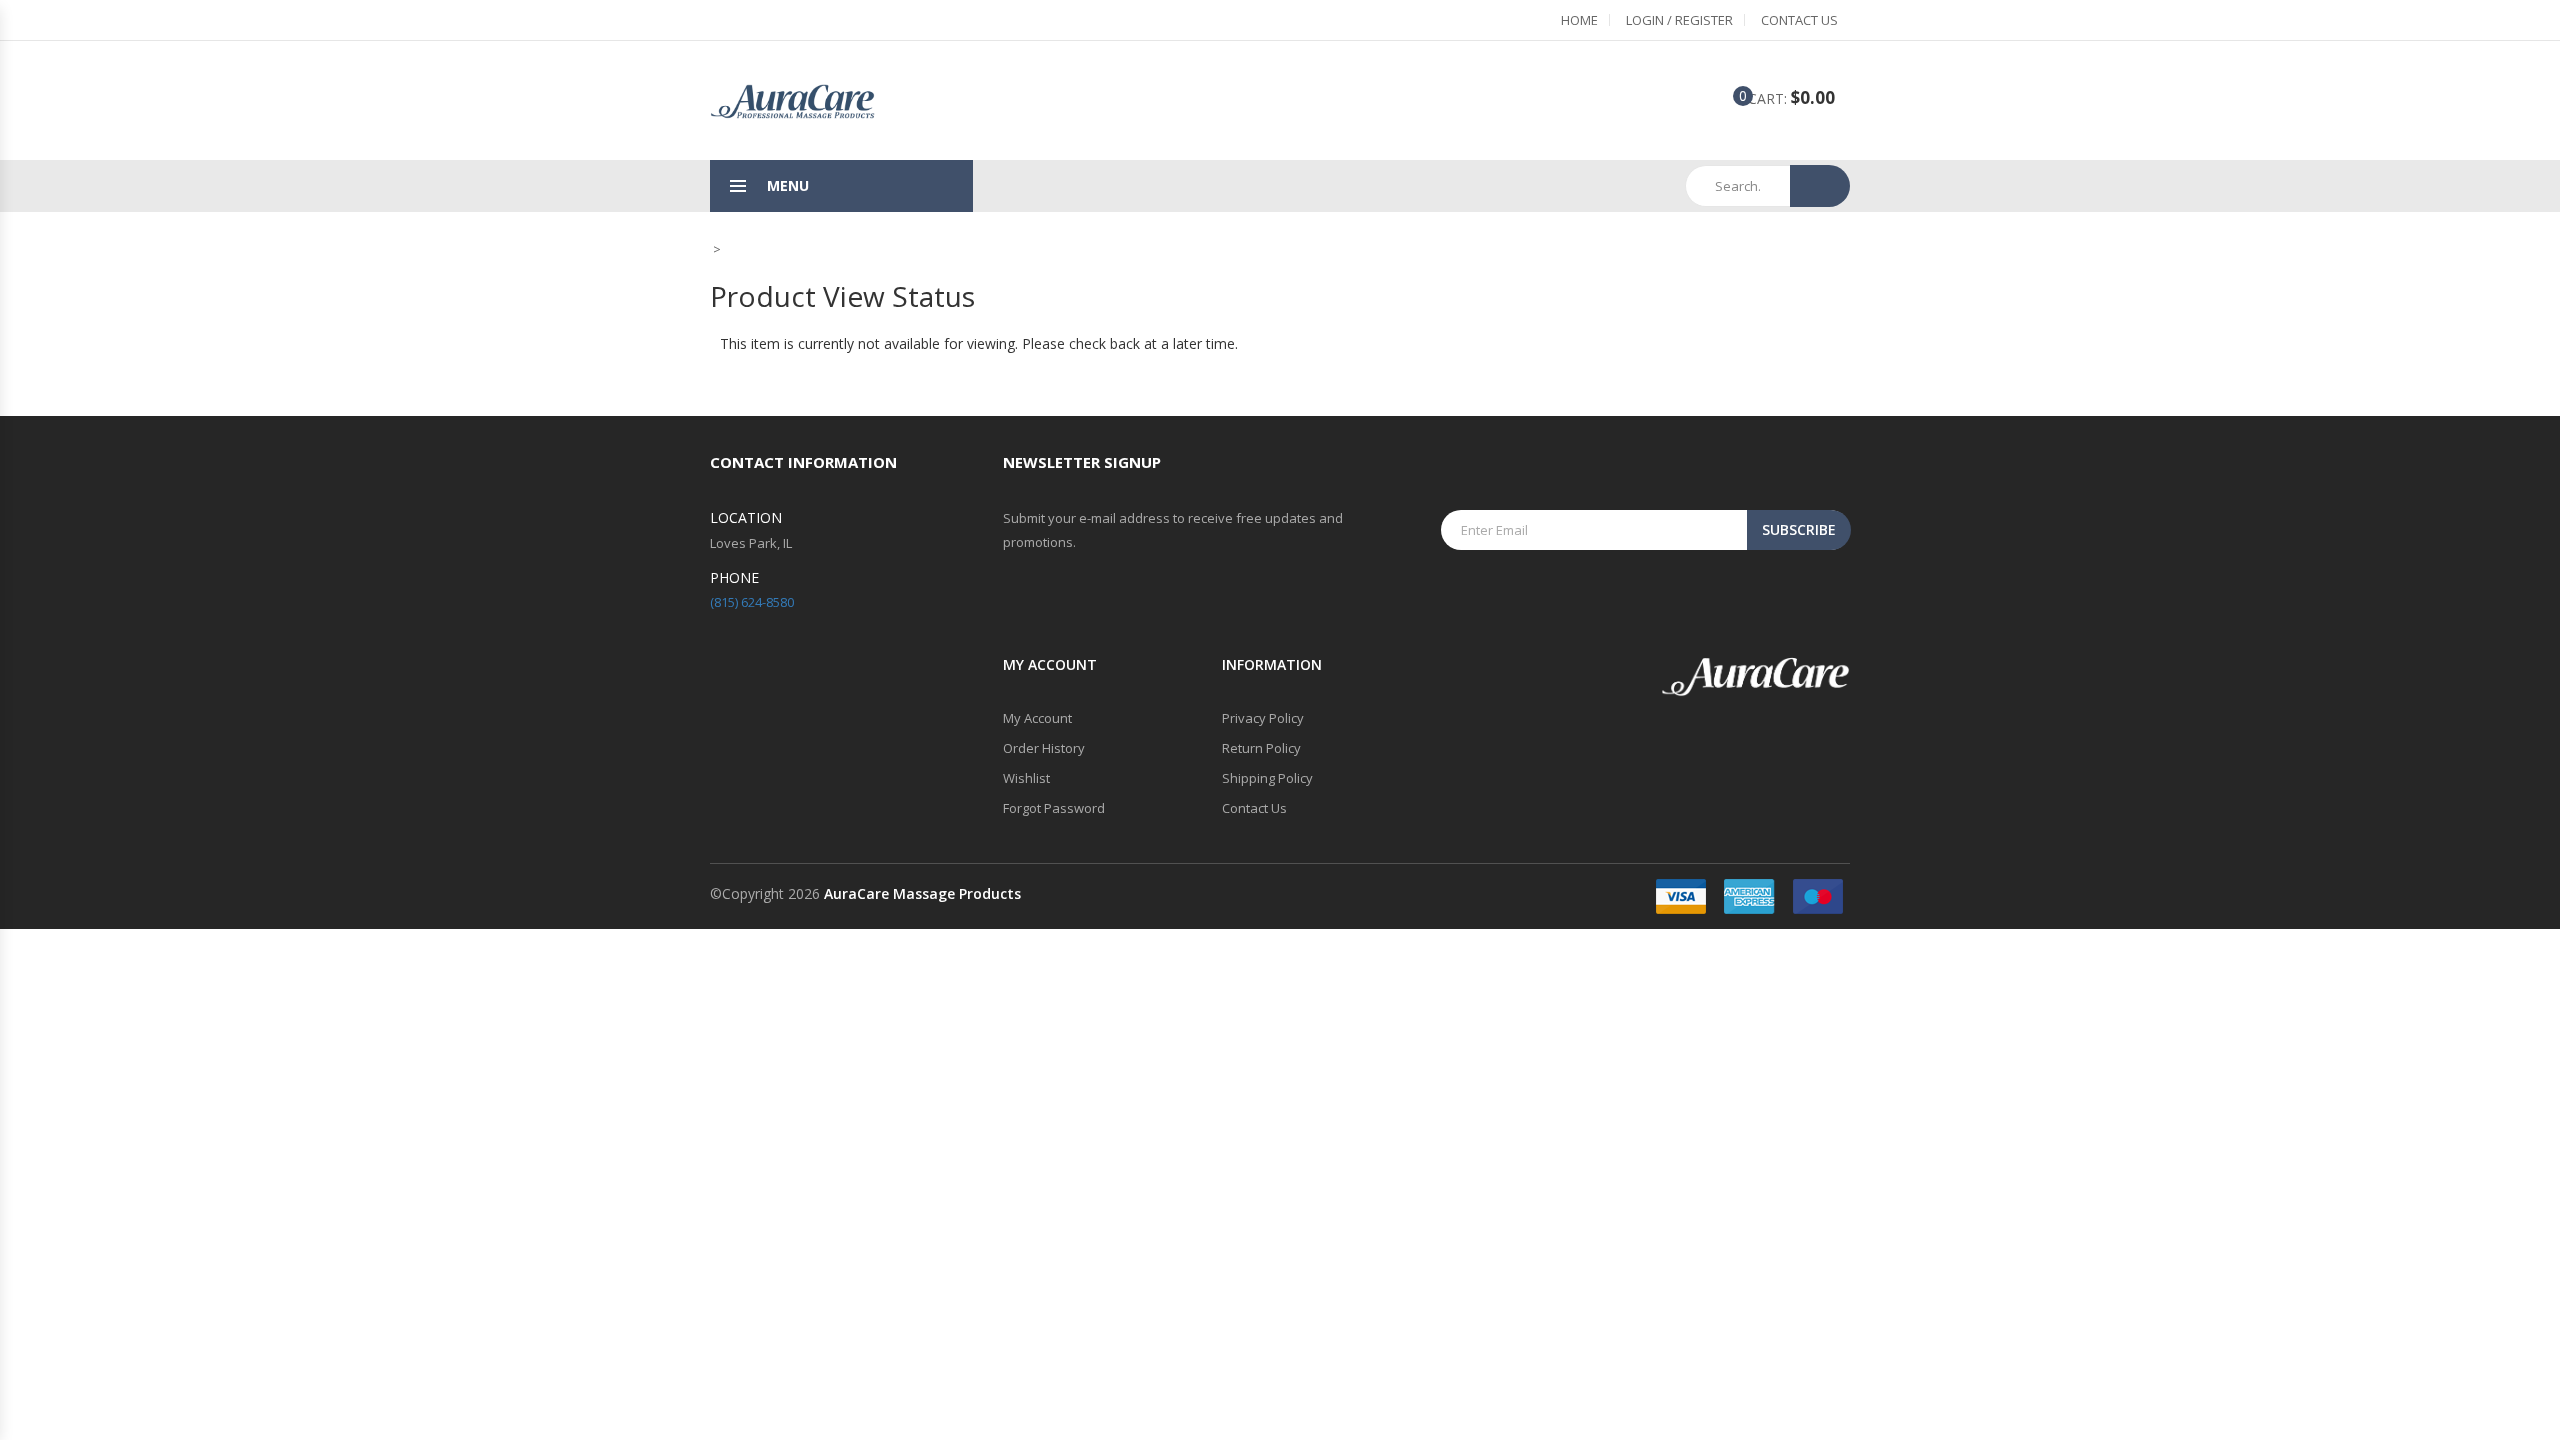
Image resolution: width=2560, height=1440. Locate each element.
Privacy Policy (1263, 718)
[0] (1728, 99)
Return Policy (1261, 748)
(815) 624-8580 (752, 602)
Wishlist (1026, 778)
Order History (1044, 748)
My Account (1037, 718)
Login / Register (1679, 20)
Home (1579, 20)
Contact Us (1799, 20)
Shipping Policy (1267, 778)
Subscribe (1799, 529)
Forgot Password (1054, 808)
